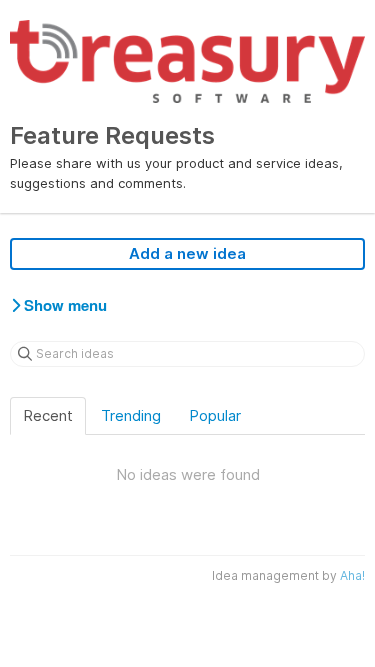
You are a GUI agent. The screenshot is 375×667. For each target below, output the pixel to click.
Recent (48, 415)
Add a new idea (187, 253)
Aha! (352, 575)
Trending (131, 415)
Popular (215, 415)
